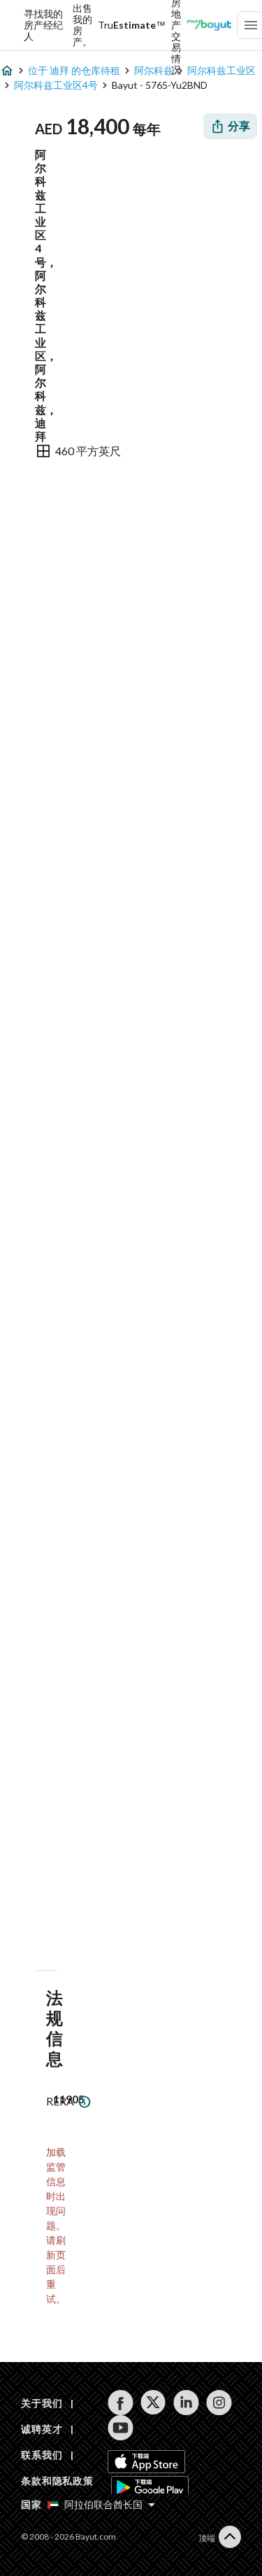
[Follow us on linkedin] (186, 2403)
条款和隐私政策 (57, 2481)
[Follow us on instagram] (219, 2403)
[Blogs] (209, 25)
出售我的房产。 (82, 25)
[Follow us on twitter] (153, 2403)
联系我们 (42, 2455)
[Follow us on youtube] (121, 2428)
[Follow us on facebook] (121, 2403)
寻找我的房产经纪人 (43, 25)
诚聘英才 (42, 2429)
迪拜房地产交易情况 (176, 25)
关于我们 (42, 2403)
